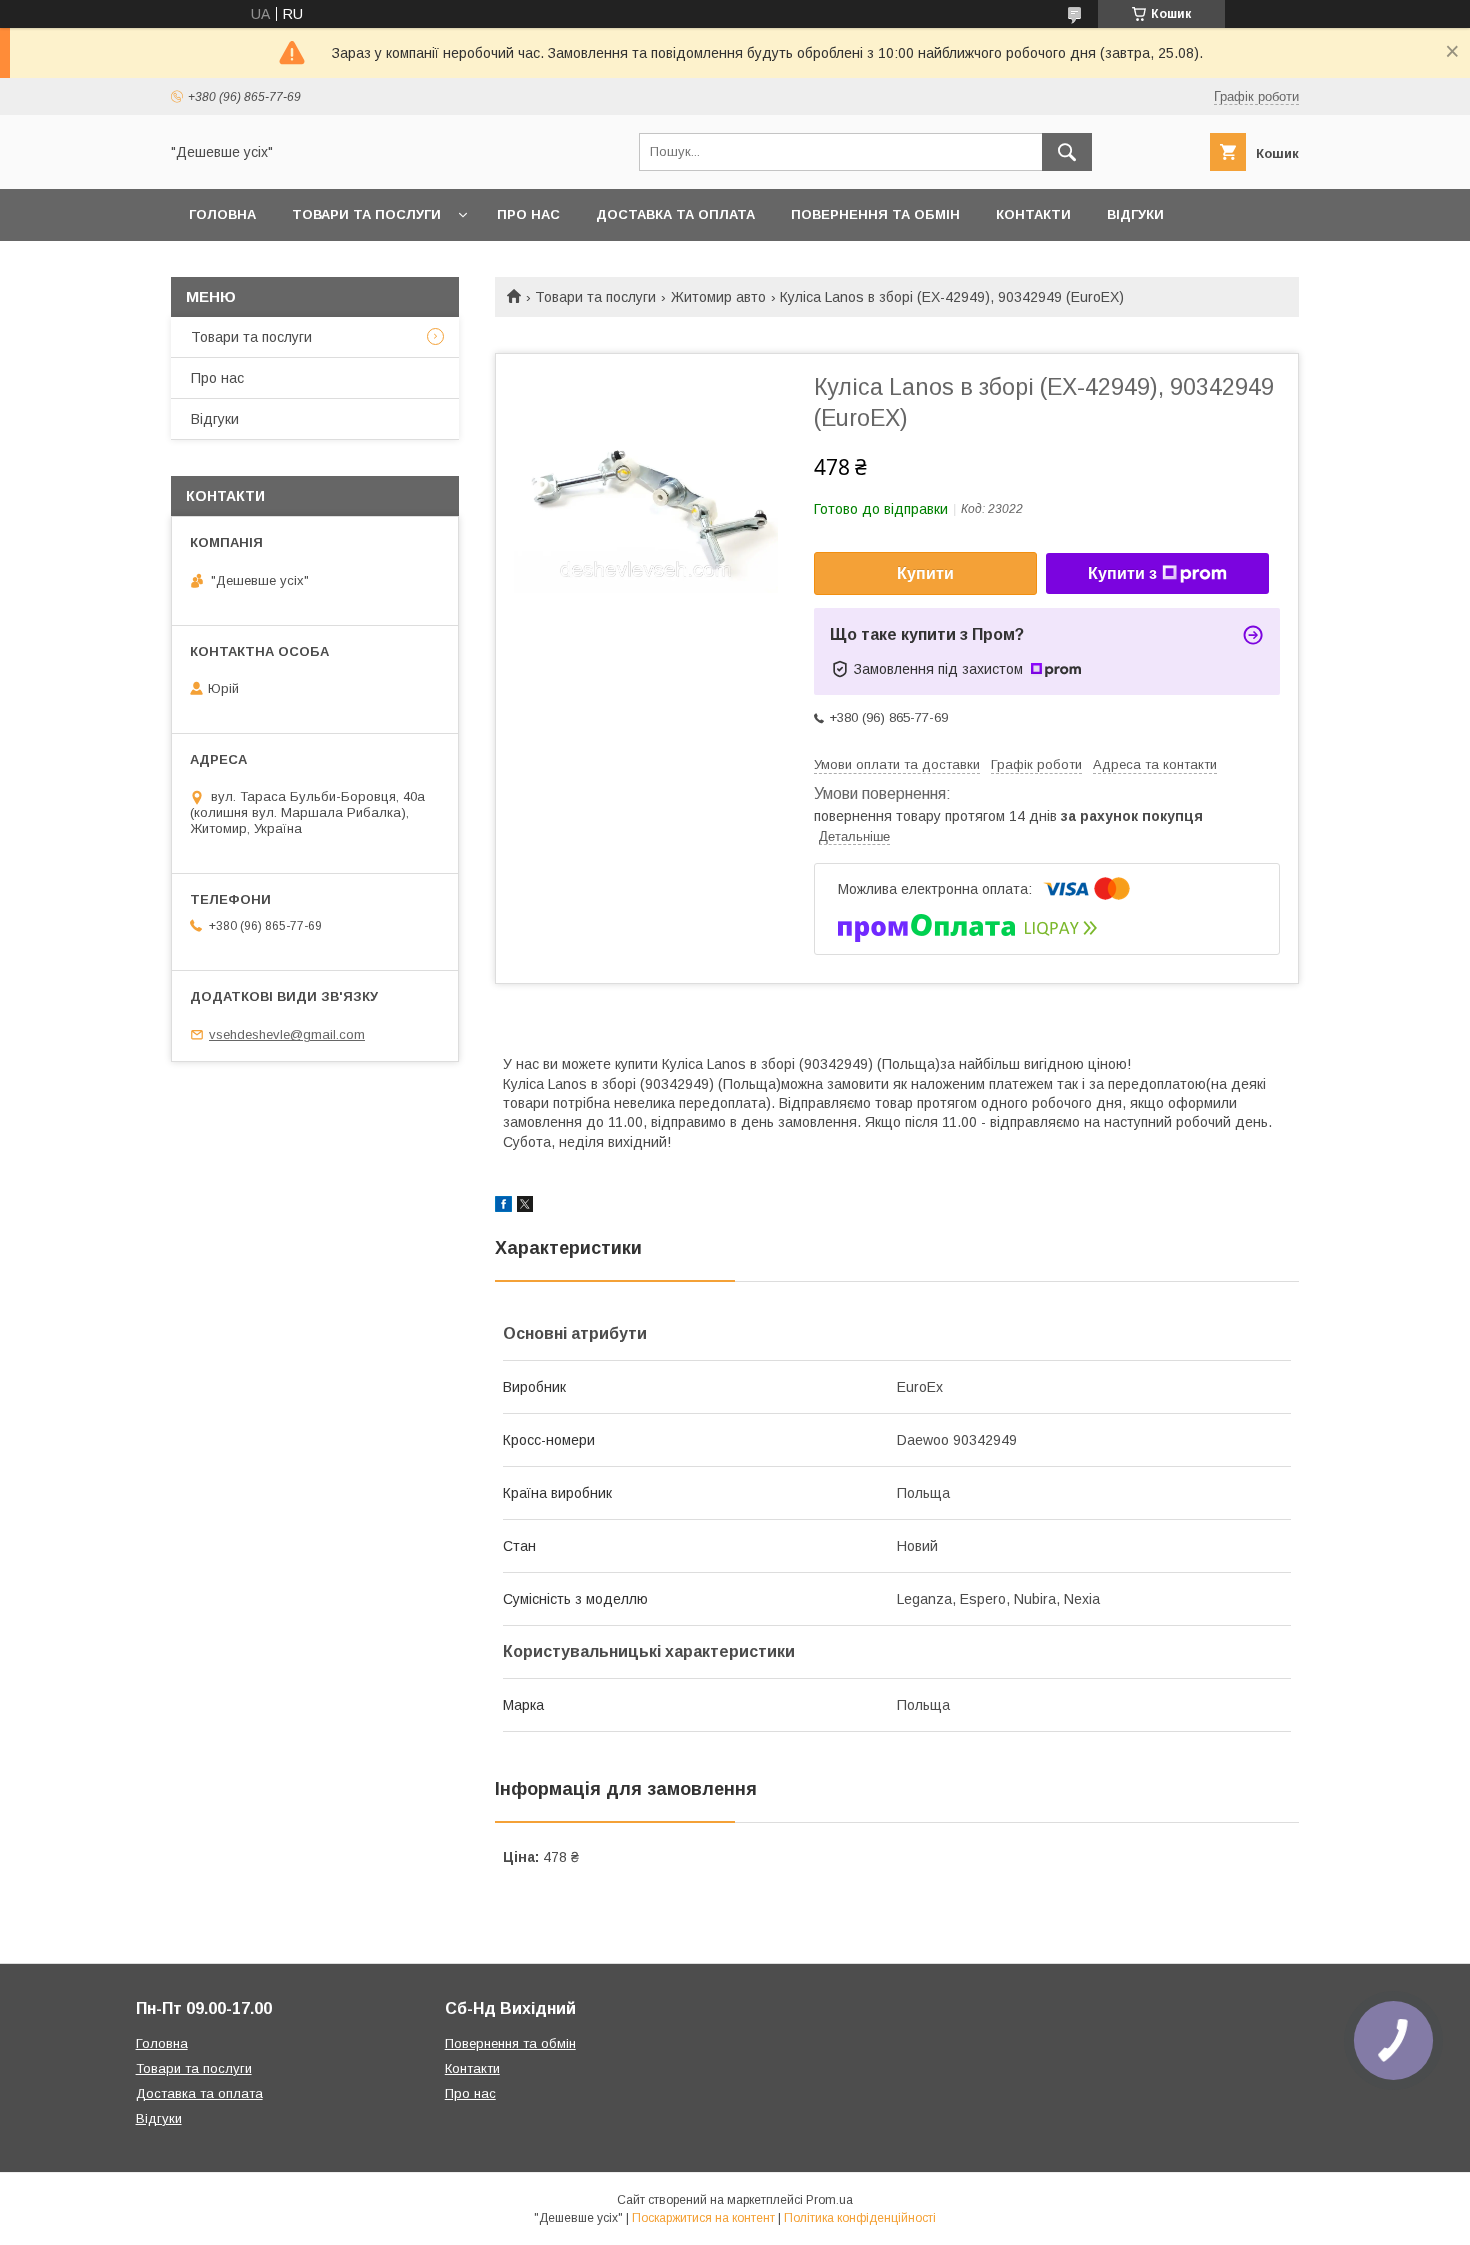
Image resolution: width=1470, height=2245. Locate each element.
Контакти (1033, 214)
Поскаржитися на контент (703, 2218)
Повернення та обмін (875, 214)
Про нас (528, 214)
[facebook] (503, 1207)
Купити (925, 573)
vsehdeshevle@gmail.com (287, 1034)
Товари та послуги (366, 214)
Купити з (1122, 573)
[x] (525, 1207)
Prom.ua (829, 2200)
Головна (222, 214)
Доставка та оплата (675, 214)
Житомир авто (718, 297)
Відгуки (1135, 214)
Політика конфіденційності (860, 2218)
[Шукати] (1067, 152)
